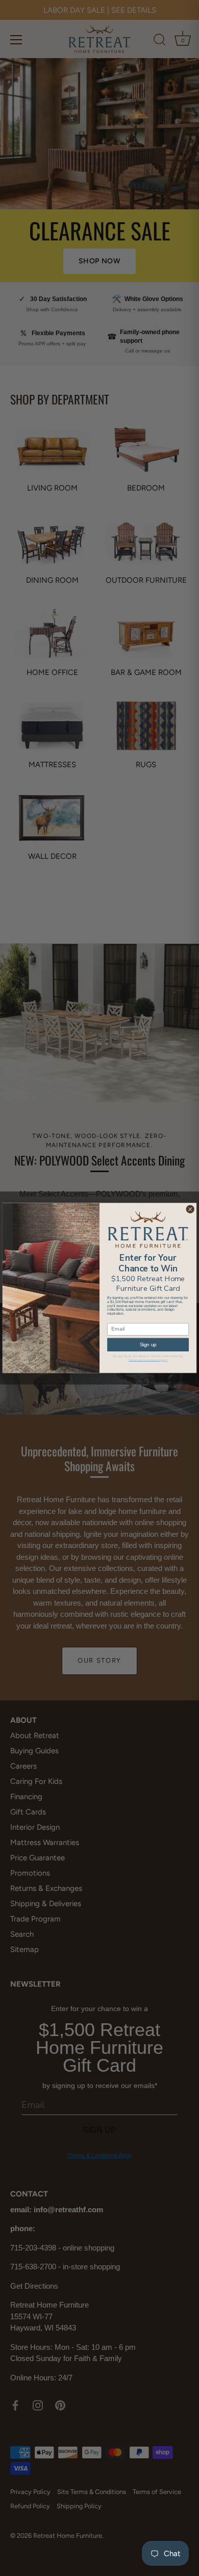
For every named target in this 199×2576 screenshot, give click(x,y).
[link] (148, 1230)
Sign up (148, 1345)
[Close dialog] (190, 1210)
